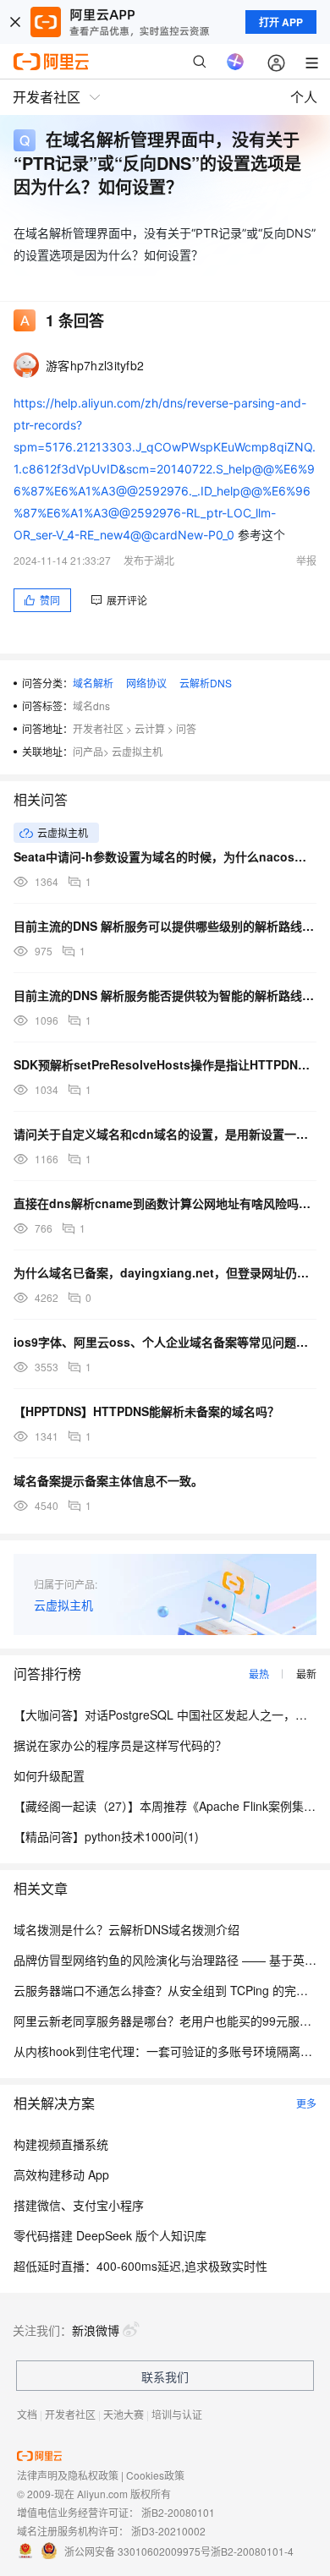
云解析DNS (206, 683)
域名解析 (93, 683)
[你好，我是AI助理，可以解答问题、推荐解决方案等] (235, 62)
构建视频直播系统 (61, 2144)
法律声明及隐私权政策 (68, 2475)
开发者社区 (98, 728)
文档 (27, 2414)
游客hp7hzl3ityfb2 (95, 365)
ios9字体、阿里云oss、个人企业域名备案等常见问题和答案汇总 (165, 1342)
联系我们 (165, 2376)
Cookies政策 (155, 2475)
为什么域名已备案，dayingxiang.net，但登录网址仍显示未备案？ (165, 1272)
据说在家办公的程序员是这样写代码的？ (120, 1745)
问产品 (88, 751)
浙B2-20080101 (178, 2512)
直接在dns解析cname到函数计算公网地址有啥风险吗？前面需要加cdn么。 (165, 1203)
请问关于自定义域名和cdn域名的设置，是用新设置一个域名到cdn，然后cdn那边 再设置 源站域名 (165, 1134)
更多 (306, 2103)
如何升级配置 (49, 1775)
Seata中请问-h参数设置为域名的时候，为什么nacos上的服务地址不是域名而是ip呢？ (165, 856)
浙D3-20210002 (168, 2531)
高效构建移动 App (61, 2174)
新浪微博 (96, 2330)
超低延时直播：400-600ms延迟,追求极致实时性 (140, 2266)
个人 (304, 97)
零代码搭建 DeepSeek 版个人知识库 (110, 2235)
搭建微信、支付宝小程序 (79, 2205)
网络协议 (146, 683)
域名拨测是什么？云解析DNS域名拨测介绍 (126, 1929)
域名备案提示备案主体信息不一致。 (108, 1480)
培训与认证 (177, 2414)
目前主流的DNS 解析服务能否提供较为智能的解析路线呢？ (165, 995)
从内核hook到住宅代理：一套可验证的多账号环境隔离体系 (169, 2051)
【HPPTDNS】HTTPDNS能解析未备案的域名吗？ (146, 1411)
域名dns (91, 706)
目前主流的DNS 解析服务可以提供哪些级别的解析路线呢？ (165, 926)
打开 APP (281, 22)
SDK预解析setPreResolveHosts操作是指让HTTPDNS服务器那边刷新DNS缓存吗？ (165, 1064)
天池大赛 (124, 2414)
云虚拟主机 (137, 751)
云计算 (150, 728)
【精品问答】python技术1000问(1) (106, 1836)
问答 (186, 728)
